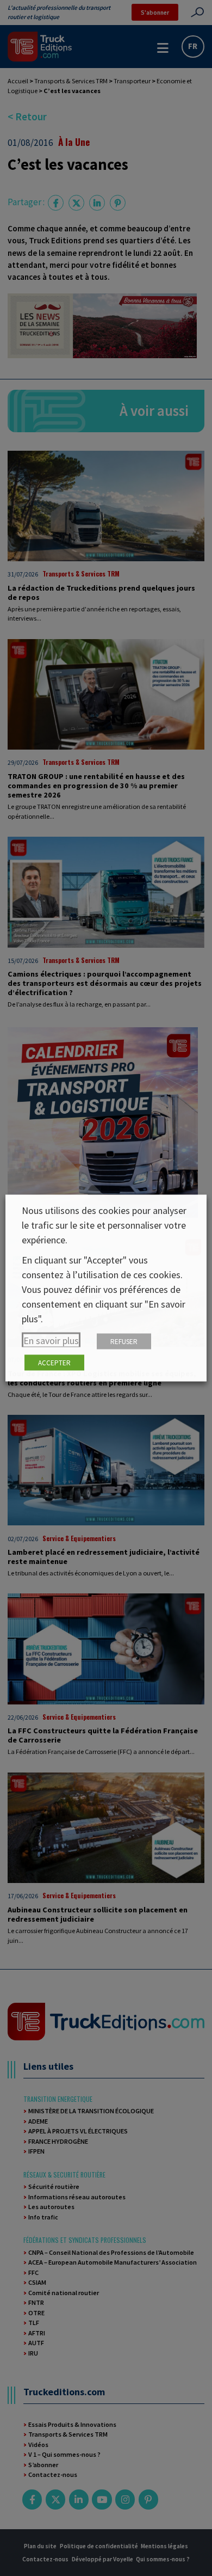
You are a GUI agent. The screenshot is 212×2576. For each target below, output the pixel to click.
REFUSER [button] (124, 1342)
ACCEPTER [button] (54, 1363)
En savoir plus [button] (51, 1341)
